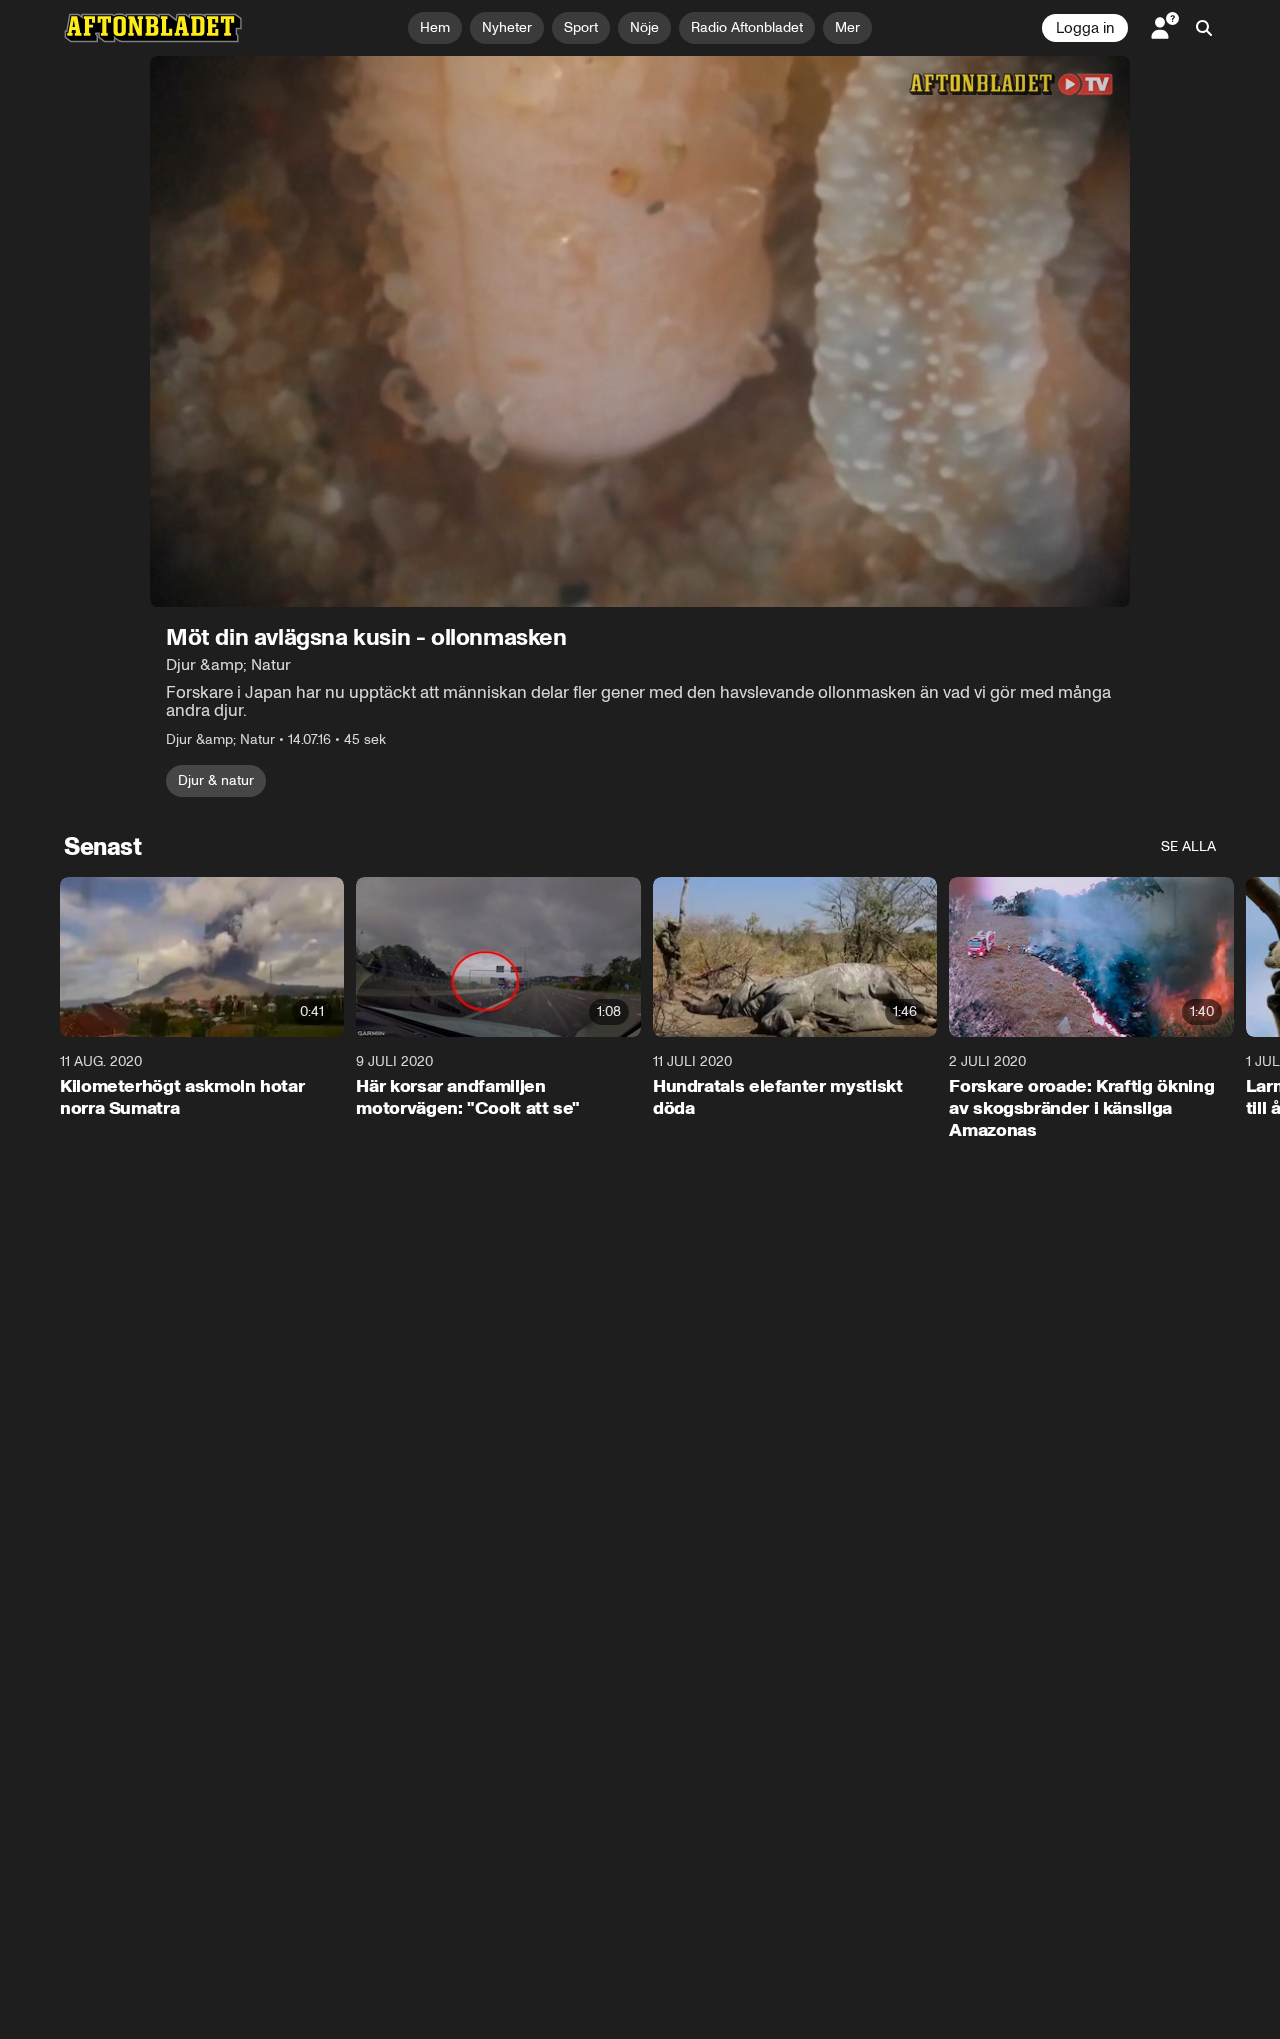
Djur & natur (216, 780)
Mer (847, 27)
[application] (640, 331)
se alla (1188, 846)
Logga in (1085, 28)
